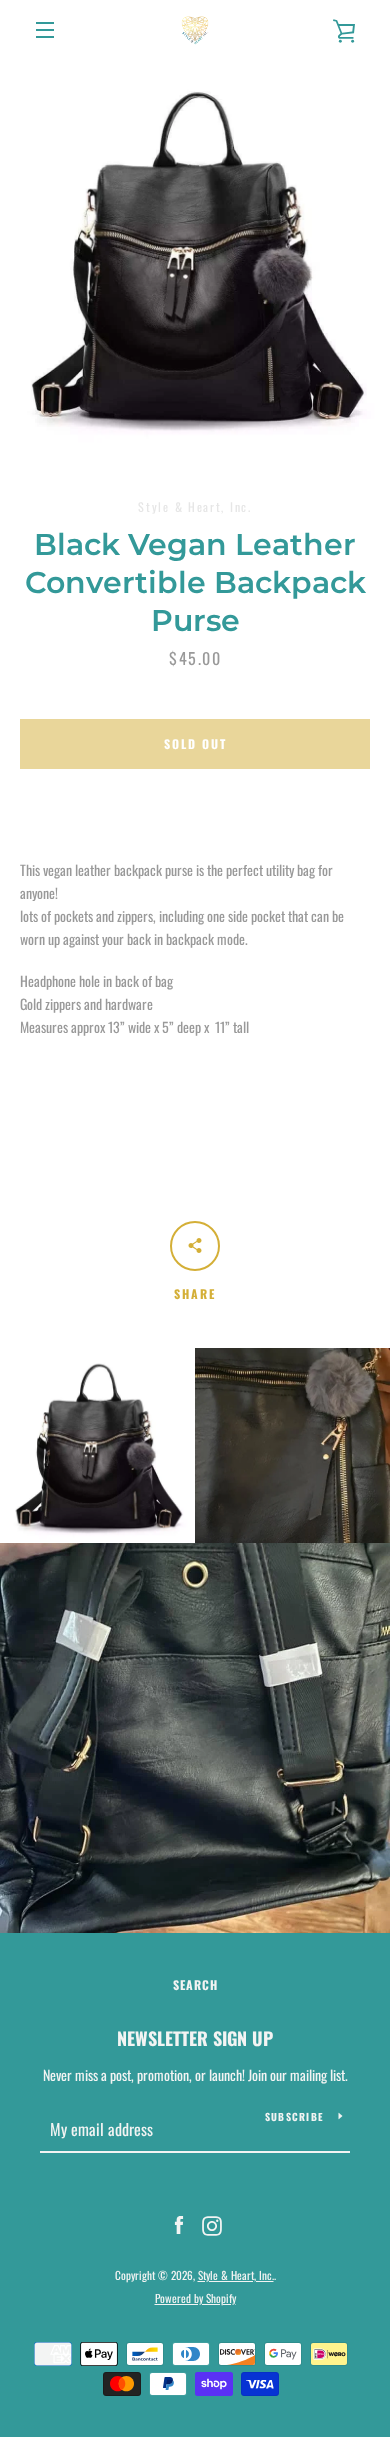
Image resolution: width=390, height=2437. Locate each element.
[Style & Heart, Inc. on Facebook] (179, 2223)
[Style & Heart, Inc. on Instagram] (212, 2223)
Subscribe (294, 2116)
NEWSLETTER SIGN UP (195, 2038)
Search (195, 1984)
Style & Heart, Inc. (236, 2275)
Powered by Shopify (195, 2298)
